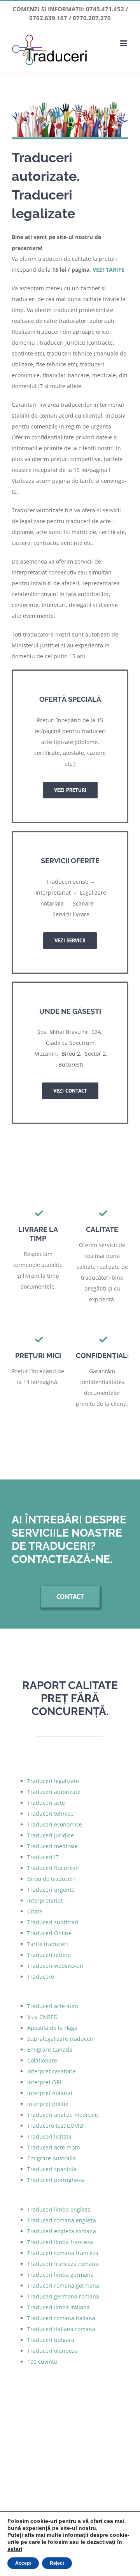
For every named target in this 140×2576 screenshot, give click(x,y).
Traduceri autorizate (54, 1792)
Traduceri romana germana (63, 2285)
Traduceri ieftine (49, 1955)
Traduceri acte (46, 1803)
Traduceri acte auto (53, 2006)
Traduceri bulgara (51, 2340)
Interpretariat (45, 1900)
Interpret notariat (50, 2093)
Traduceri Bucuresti (53, 1868)
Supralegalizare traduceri (60, 2039)
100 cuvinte (42, 2362)
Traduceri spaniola (52, 2169)
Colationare (42, 2060)
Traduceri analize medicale (63, 2115)
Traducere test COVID (55, 2126)
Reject (57, 2563)
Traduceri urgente (51, 1890)
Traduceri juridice (51, 1835)
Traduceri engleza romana (62, 2231)
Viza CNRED (42, 2017)
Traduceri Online (49, 1933)
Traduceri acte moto (53, 2147)
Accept (23, 2563)
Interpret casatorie (52, 2071)
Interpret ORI (44, 2082)
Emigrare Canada (50, 2050)
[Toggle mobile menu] (124, 43)
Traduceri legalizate (53, 1781)
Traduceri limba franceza (60, 2242)
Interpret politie (48, 2104)
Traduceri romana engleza (62, 2220)
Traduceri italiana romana (61, 2329)
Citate (35, 1911)
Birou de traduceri (51, 1879)
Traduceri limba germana (60, 2275)
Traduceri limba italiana (59, 2307)
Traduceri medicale (52, 1846)
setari (15, 2549)
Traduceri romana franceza (63, 2253)
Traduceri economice (55, 1824)
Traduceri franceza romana (63, 2264)
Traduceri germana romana (63, 2296)
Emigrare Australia (52, 2158)
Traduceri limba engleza (59, 2209)
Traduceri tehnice (50, 1814)
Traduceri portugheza (56, 2180)
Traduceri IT (43, 1857)
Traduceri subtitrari (53, 1922)
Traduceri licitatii (49, 2136)
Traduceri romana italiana (61, 2318)
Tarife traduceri (48, 1944)
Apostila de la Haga (52, 2028)
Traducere (41, 1977)
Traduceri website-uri (55, 1966)
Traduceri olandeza (52, 2351)
